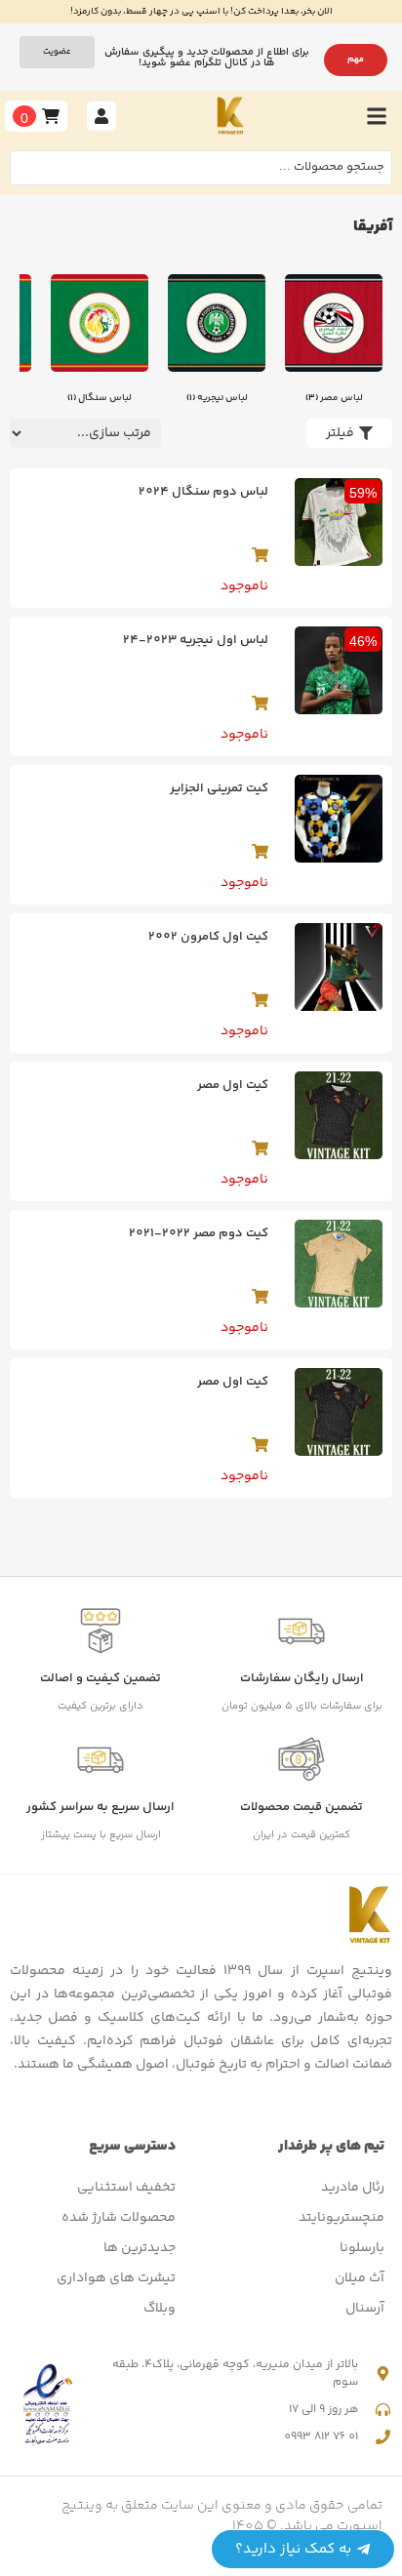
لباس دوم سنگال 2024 (203, 492)
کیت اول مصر (233, 1085)
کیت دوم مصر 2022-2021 (199, 1233)
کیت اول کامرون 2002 (208, 937)
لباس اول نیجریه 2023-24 (196, 640)
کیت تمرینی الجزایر (219, 788)
